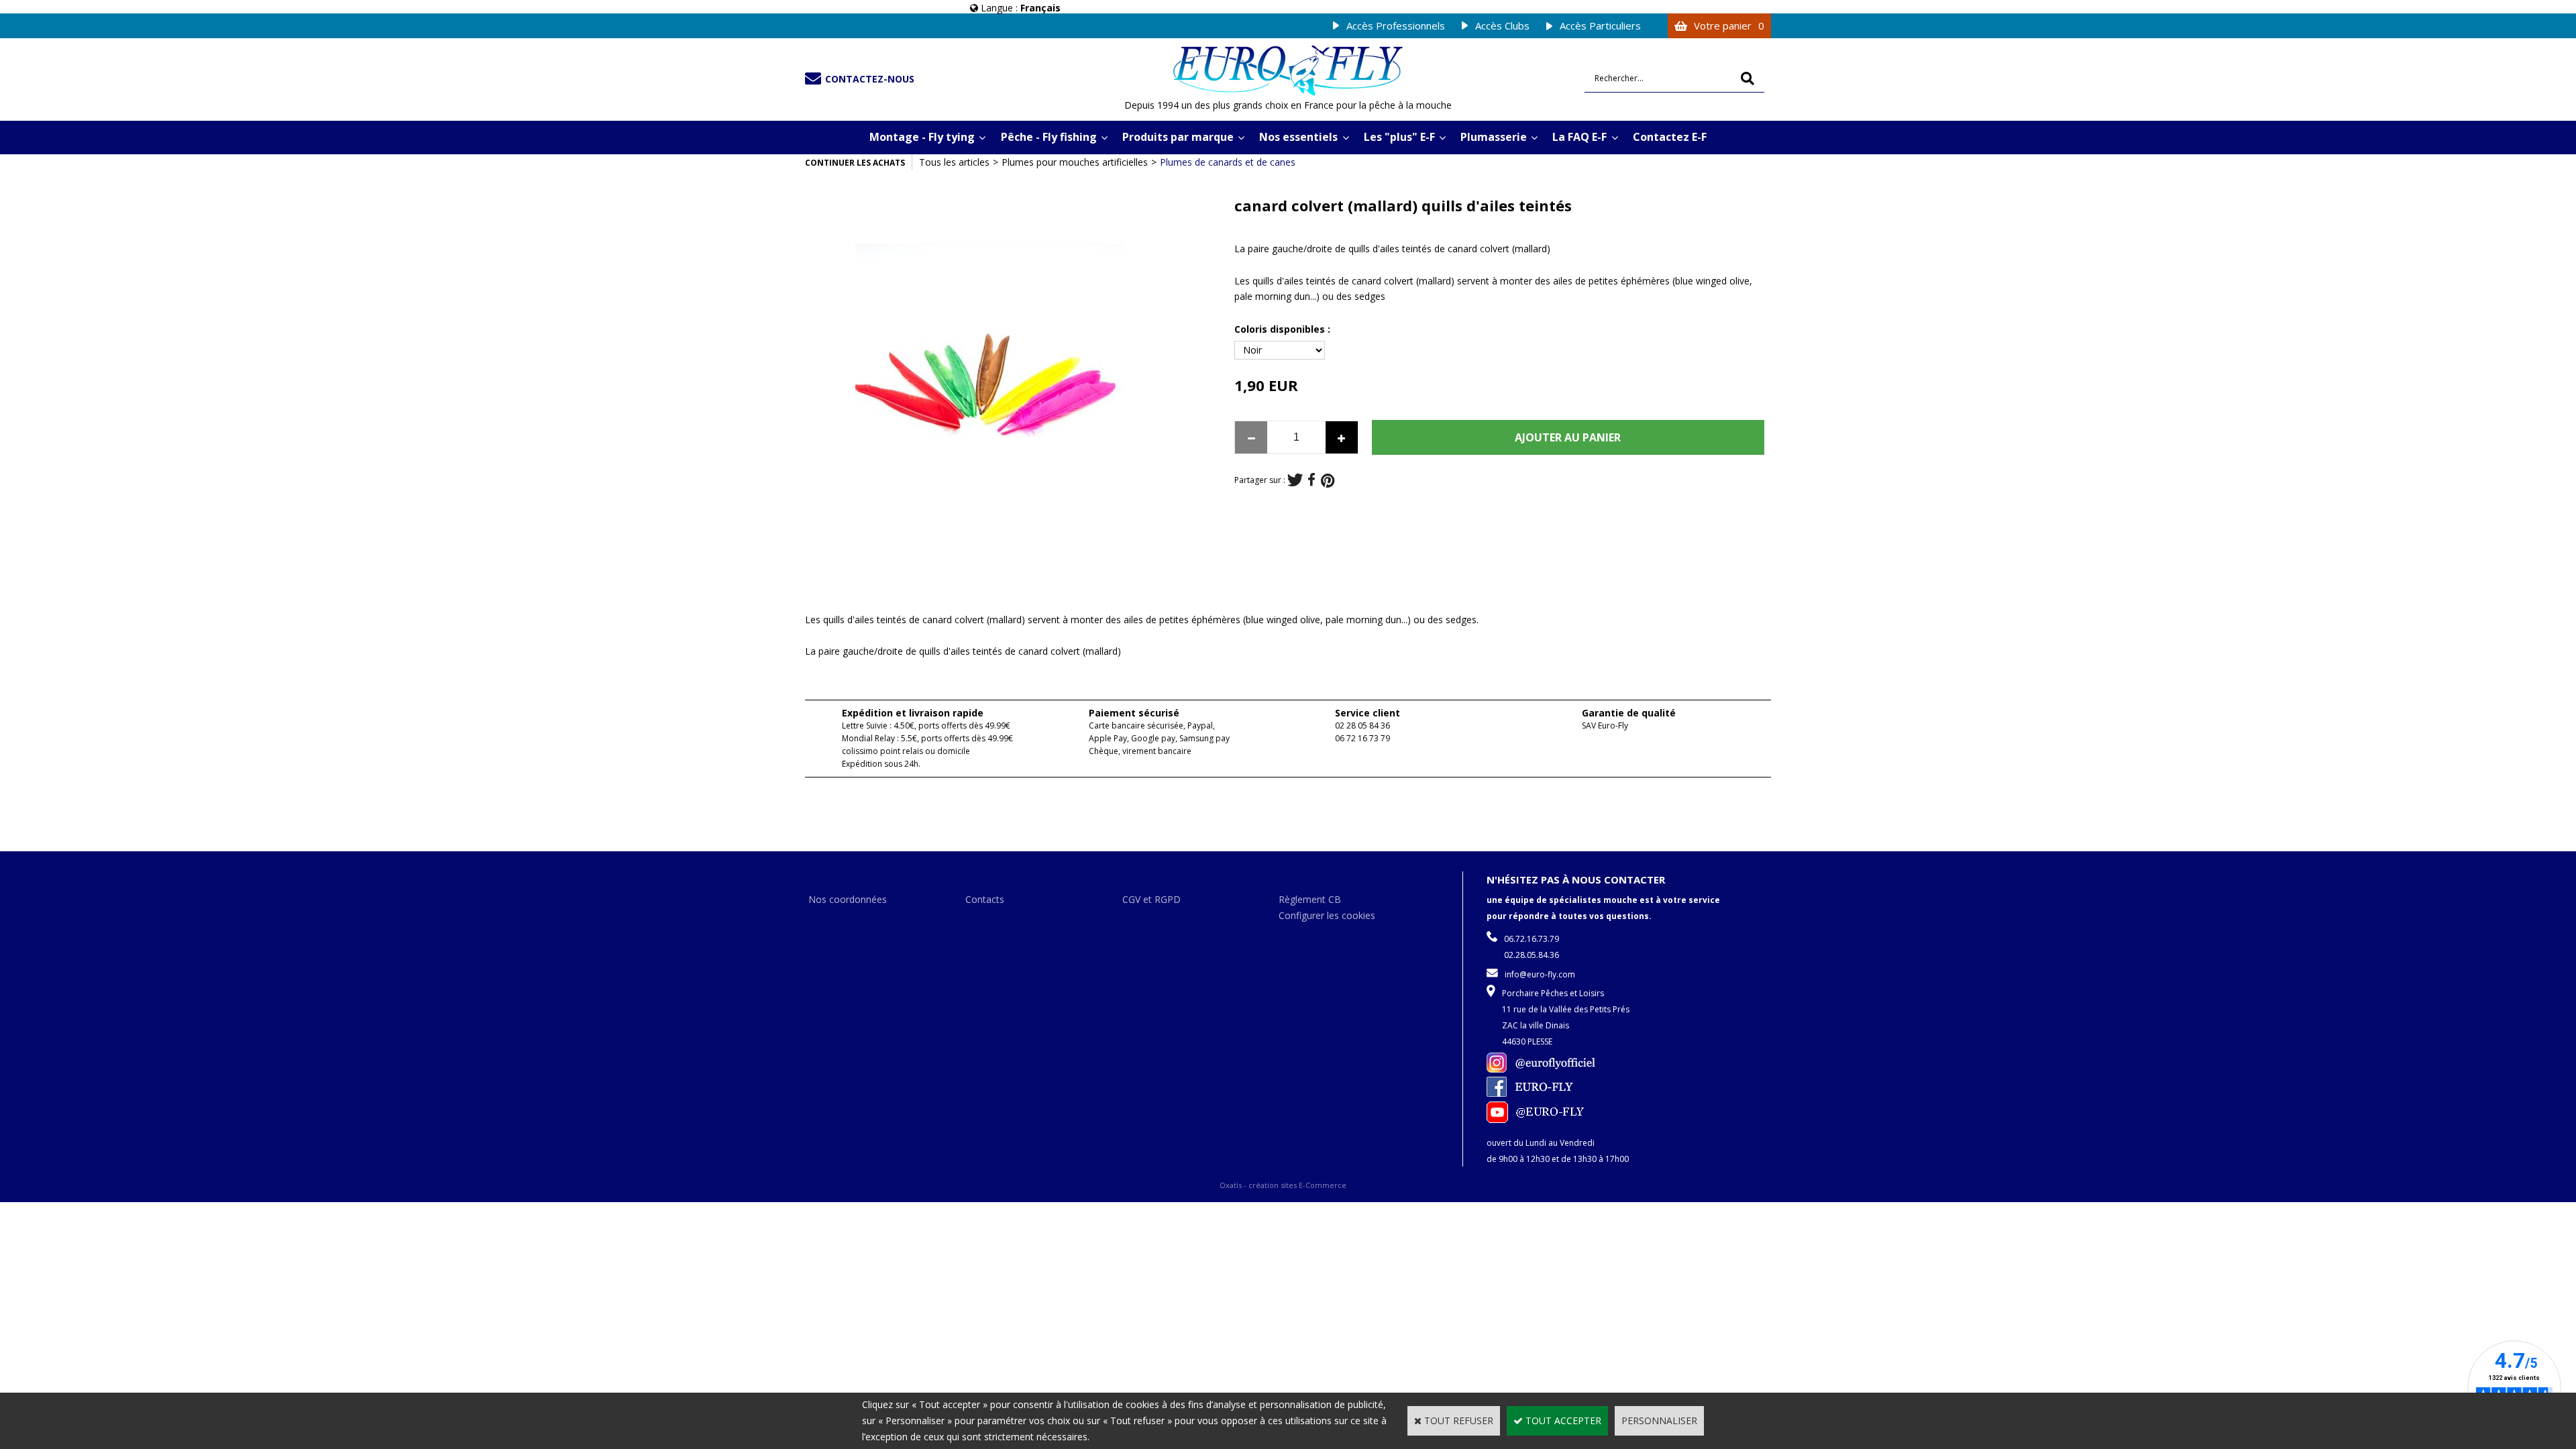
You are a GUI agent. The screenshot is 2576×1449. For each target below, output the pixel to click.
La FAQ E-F (1579, 137)
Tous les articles (954, 162)
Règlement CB (1310, 899)
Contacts (985, 899)
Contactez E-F (1670, 137)
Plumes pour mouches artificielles (1075, 162)
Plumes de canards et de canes (1228, 162)
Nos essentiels (1298, 137)
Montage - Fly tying (922, 137)
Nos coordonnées (848, 899)
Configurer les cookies (1327, 915)
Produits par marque (1178, 137)
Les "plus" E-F (1399, 137)
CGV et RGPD (1151, 899)
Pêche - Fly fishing (1049, 137)
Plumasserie (1494, 137)
